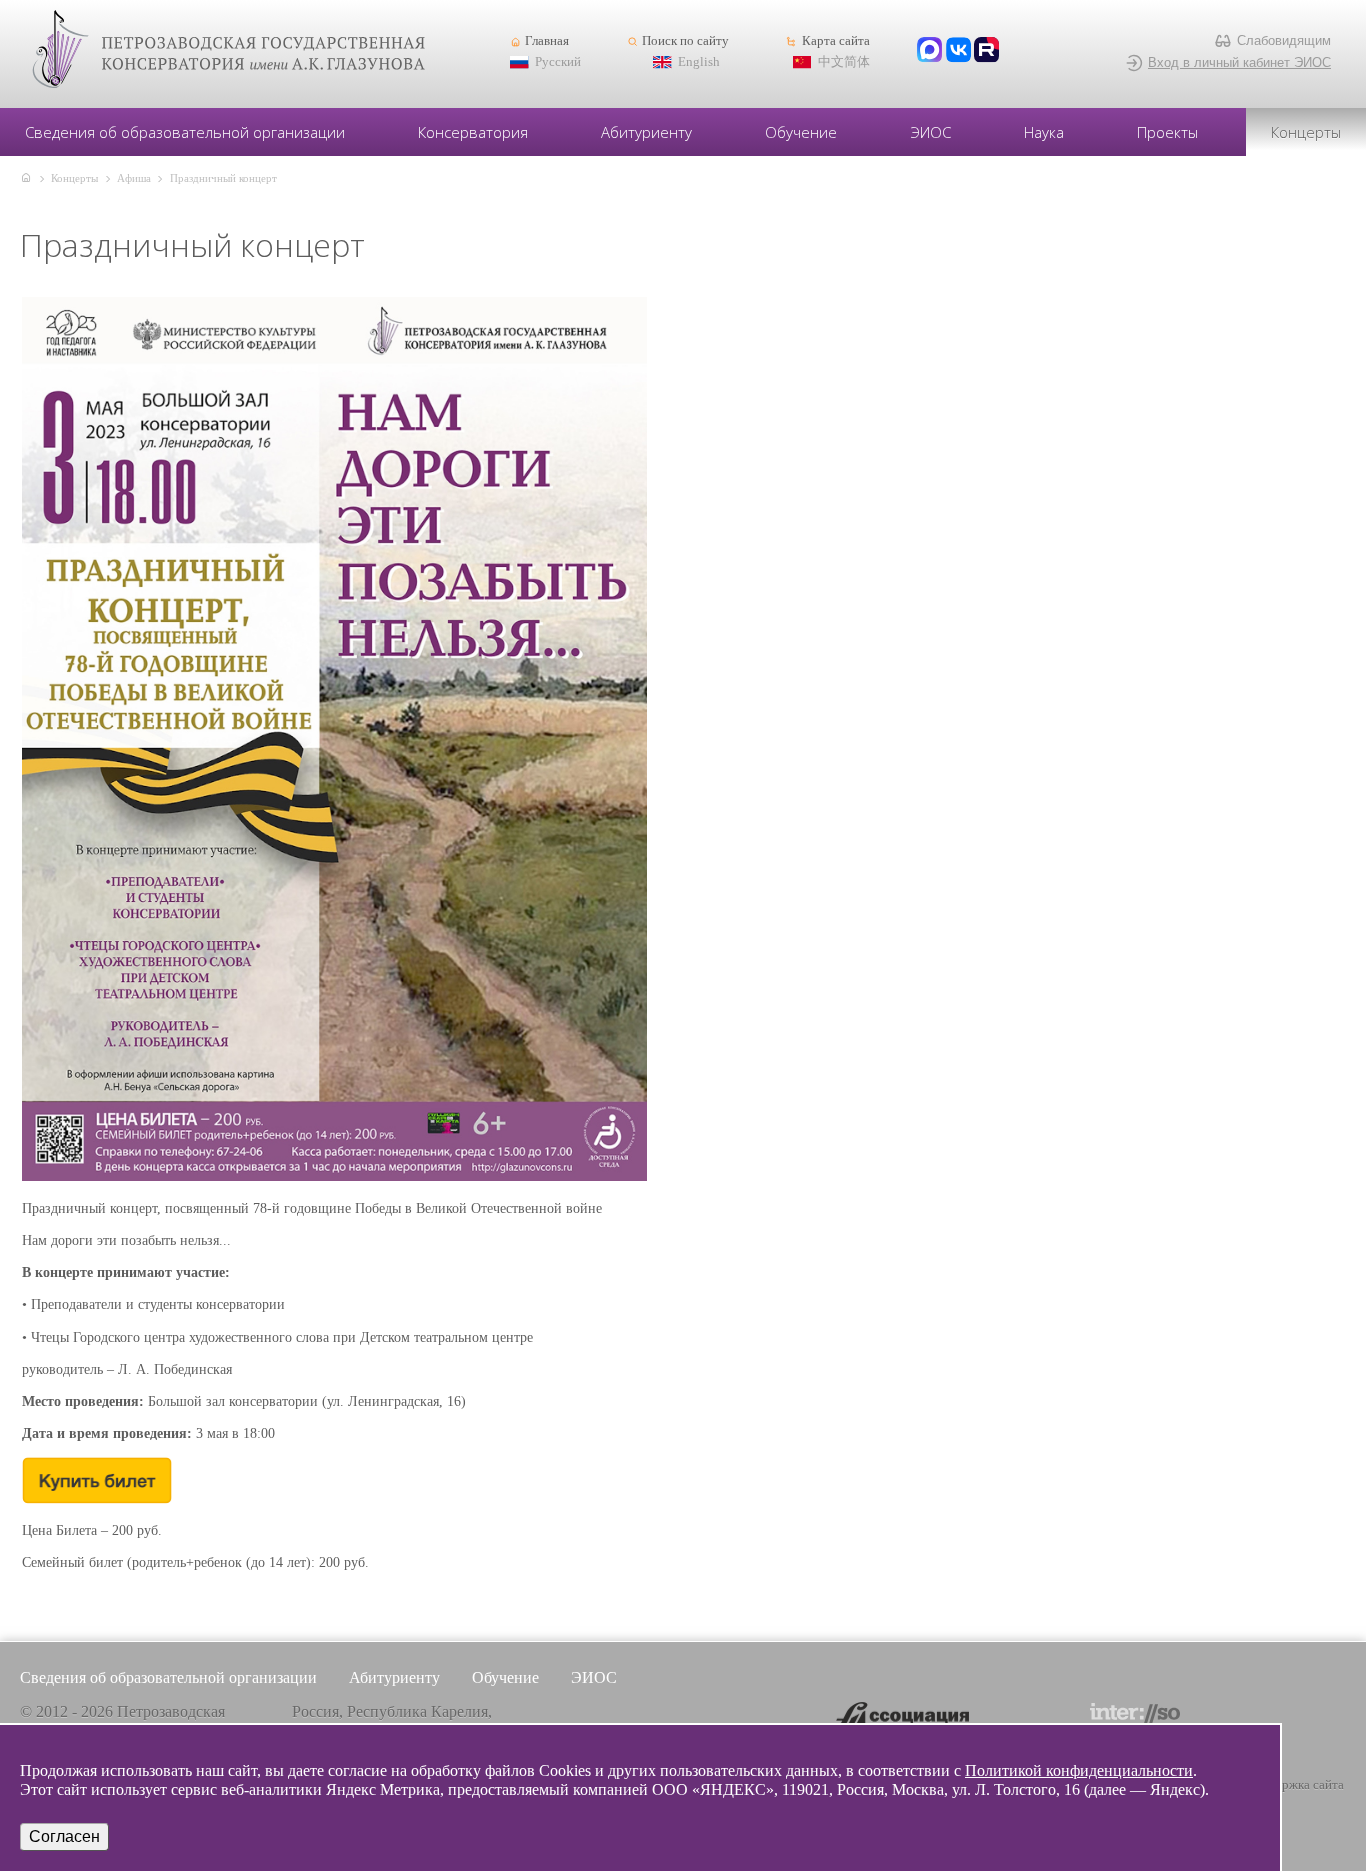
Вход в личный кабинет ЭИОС (1239, 62)
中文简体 (844, 62)
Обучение (801, 132)
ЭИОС (931, 132)
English (699, 62)
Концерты (1306, 132)
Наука (1044, 132)
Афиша (134, 178)
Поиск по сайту (685, 41)
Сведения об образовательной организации (185, 132)
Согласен (64, 1836)
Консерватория (473, 132)
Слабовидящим (1284, 40)
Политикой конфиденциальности (1079, 1770)
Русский (558, 62)
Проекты (1167, 132)
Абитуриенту (646, 132)
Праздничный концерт (223, 178)
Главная (547, 41)
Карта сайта (835, 41)
